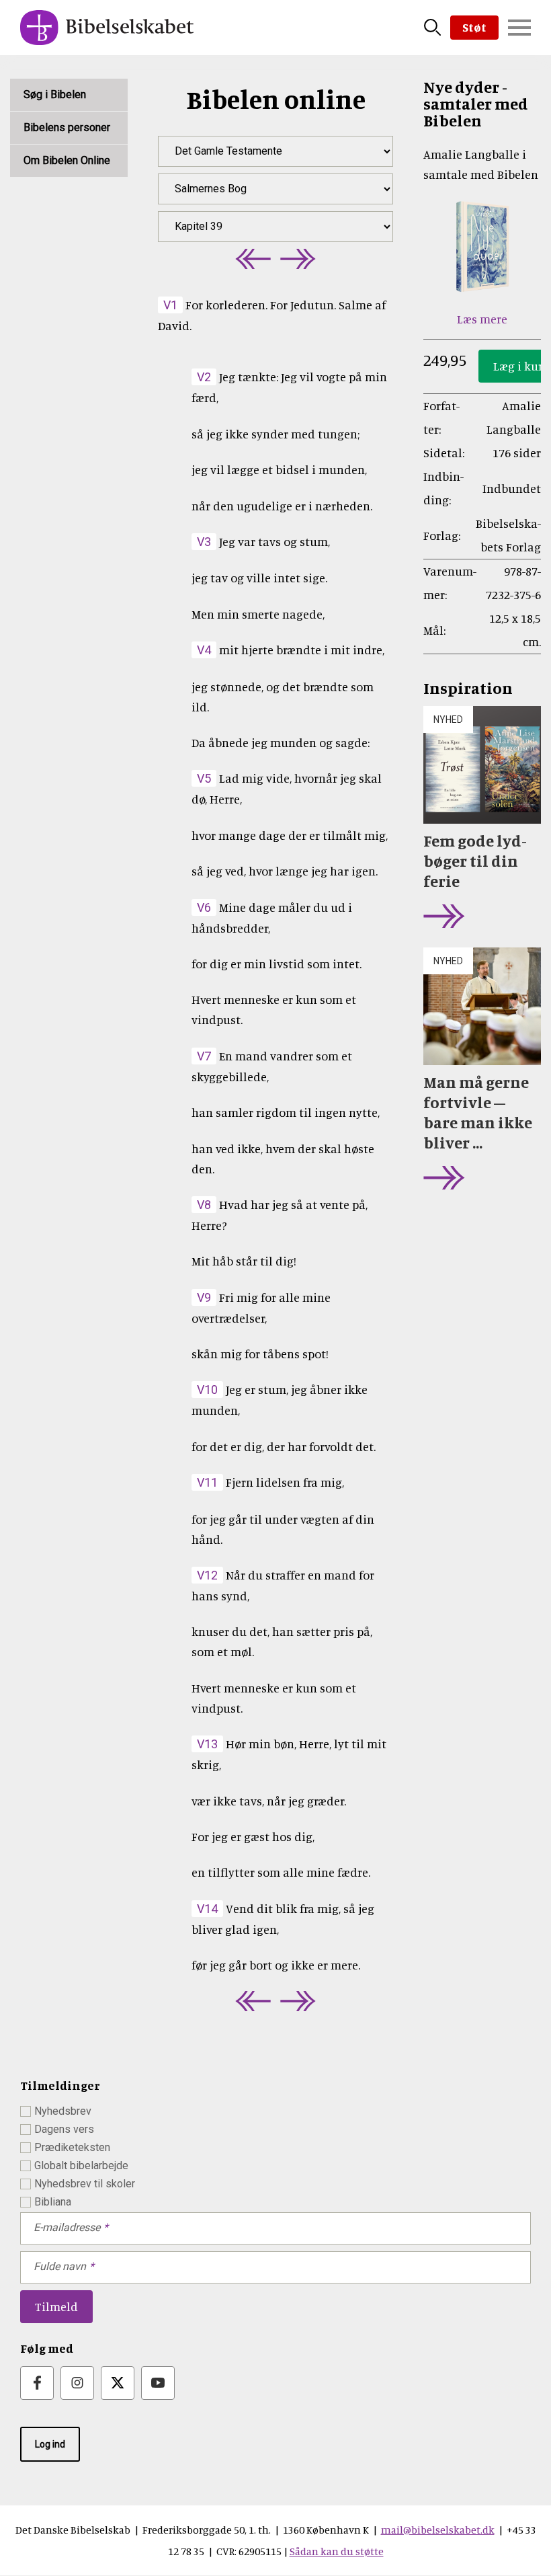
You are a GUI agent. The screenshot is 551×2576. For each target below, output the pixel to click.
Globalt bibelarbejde (81, 2165)
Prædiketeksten (72, 2147)
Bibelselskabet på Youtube (158, 2383)
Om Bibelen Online (67, 160)
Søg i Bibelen (55, 94)
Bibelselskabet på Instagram (77, 2383)
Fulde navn (60, 2266)
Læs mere (482, 319)
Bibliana (53, 2202)
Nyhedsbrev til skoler (85, 2184)
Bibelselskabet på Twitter (118, 2383)
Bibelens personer (67, 127)
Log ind (50, 2444)
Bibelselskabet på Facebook (37, 2383)
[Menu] (519, 28)
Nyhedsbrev (63, 2111)
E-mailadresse (67, 2227)
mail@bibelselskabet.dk (438, 2530)
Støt (474, 27)
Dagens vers (64, 2129)
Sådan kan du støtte (337, 2551)
